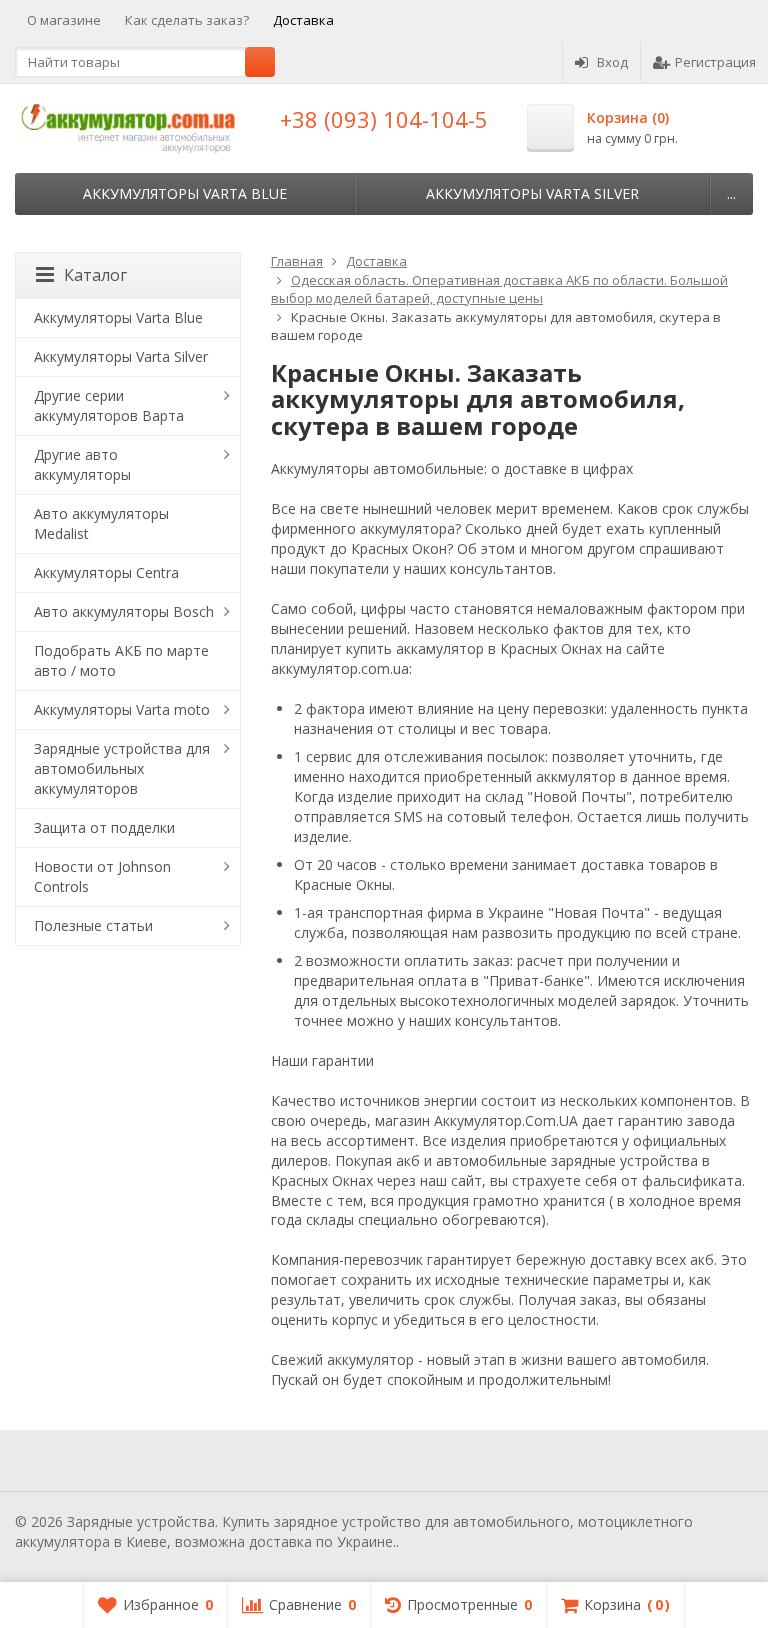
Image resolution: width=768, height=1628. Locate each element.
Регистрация (715, 62)
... (731, 193)
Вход (612, 62)
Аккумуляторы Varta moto (122, 709)
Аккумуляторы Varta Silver (532, 193)
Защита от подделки (104, 827)
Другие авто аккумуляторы (82, 464)
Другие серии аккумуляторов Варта (109, 405)
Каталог (95, 275)
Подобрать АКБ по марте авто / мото (121, 660)
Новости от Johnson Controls (102, 876)
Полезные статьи (93, 925)
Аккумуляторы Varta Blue (185, 193)
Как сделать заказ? (187, 20)
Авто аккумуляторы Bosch (124, 611)
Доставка (303, 20)
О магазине (64, 20)
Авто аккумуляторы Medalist (101, 523)
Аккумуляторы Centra (106, 572)
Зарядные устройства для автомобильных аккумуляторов (122, 768)
